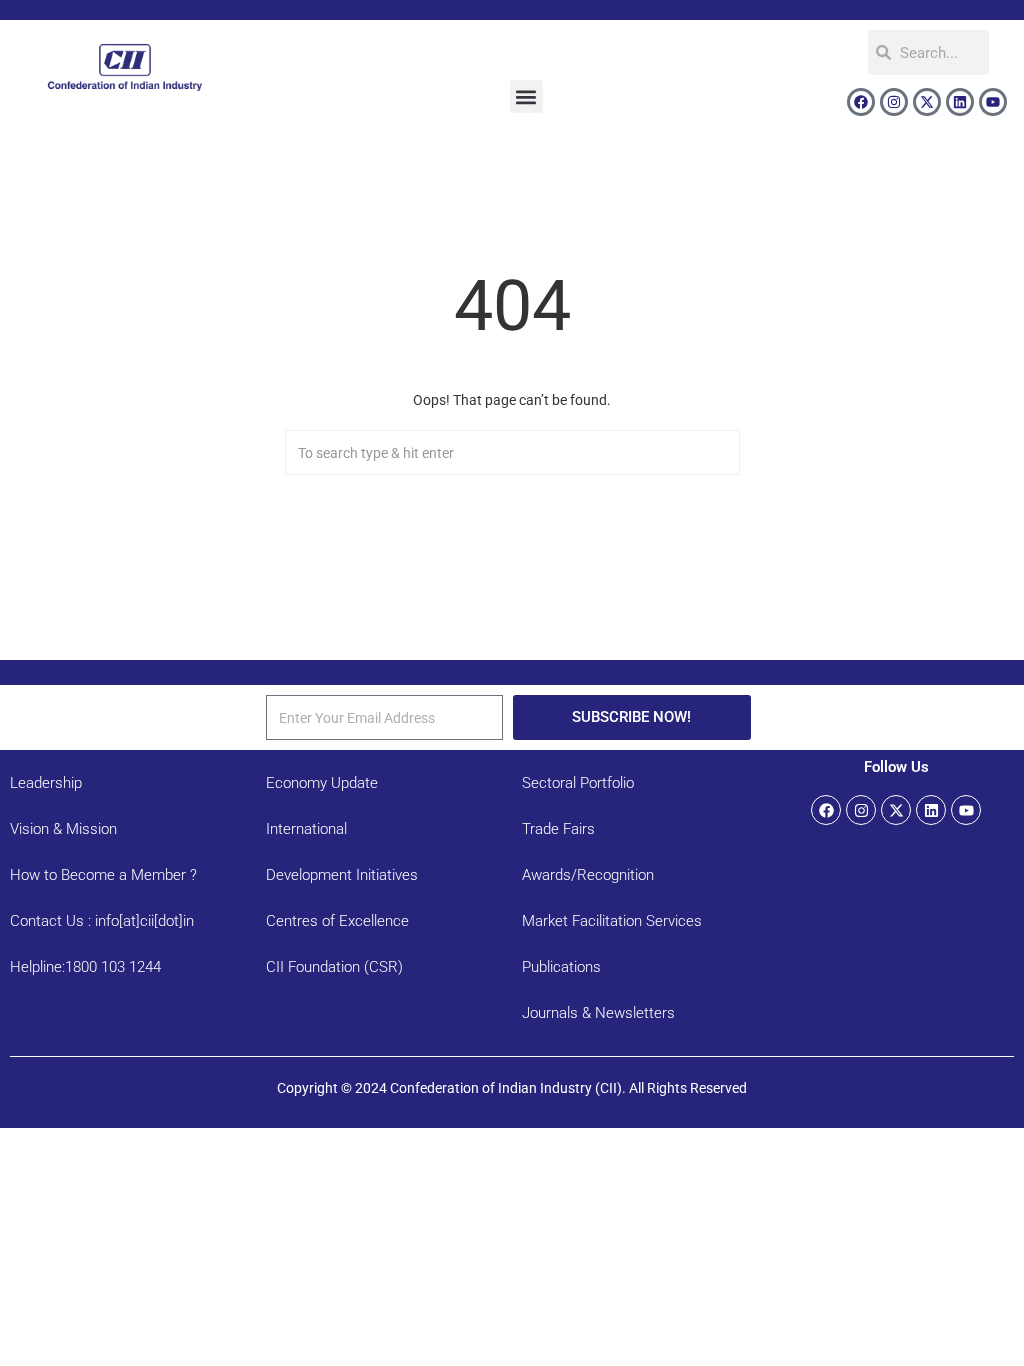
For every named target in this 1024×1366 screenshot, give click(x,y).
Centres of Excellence (337, 921)
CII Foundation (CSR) (334, 967)
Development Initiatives (342, 875)
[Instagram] (894, 102)
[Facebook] (861, 102)
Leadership (46, 783)
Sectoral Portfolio (578, 783)
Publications (561, 967)
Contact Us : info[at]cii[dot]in (102, 921)
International (306, 829)
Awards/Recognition (588, 875)
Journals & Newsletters (598, 1013)
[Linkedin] (960, 102)
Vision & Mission (63, 829)
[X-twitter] (927, 102)
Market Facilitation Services (612, 921)
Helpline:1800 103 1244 (85, 967)
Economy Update (322, 783)
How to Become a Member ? (103, 875)
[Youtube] (993, 102)
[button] (526, 96)
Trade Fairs (558, 829)
